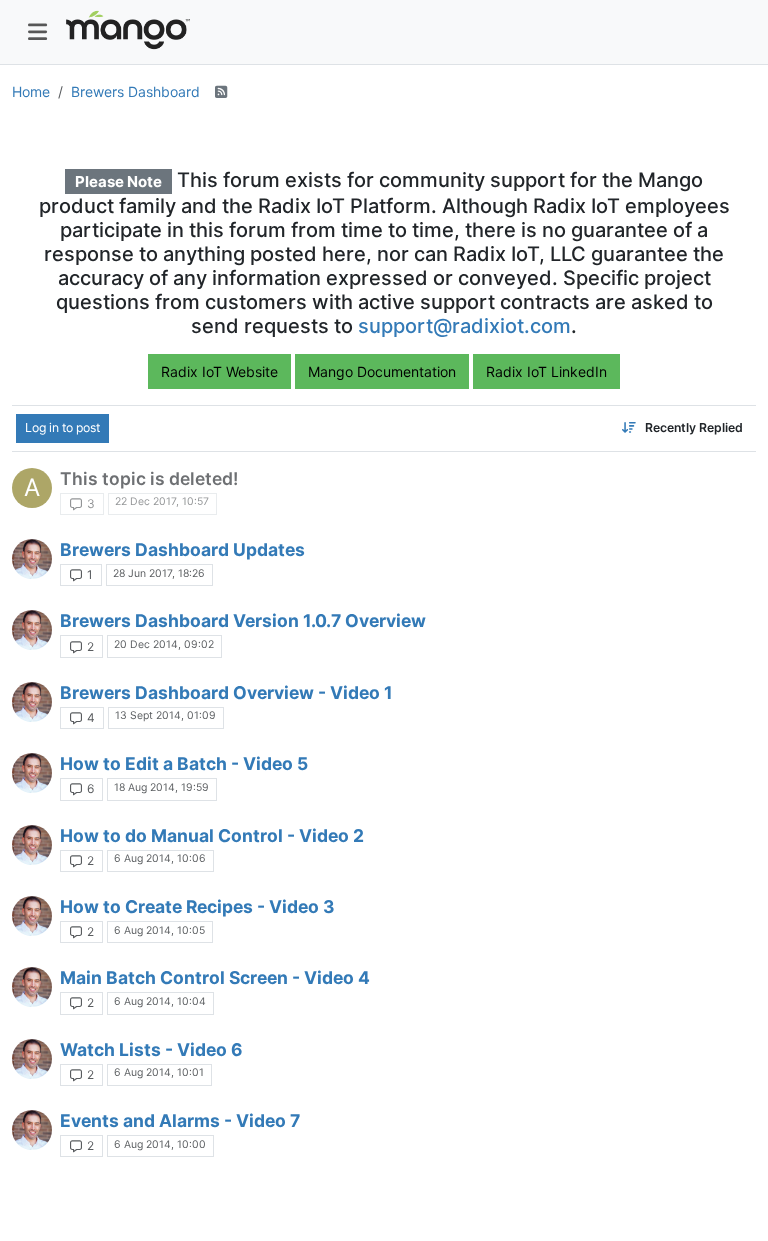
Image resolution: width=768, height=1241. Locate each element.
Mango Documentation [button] (382, 371)
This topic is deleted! (149, 478)
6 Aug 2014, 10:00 (160, 1144)
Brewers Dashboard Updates (182, 549)
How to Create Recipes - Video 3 (197, 906)
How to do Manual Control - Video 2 (212, 835)
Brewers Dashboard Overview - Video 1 (226, 692)
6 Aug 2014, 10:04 (160, 1001)
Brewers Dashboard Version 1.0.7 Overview (243, 620)
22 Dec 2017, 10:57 (162, 501)
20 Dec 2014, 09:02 (164, 644)
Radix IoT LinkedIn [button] (546, 371)
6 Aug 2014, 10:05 (159, 930)
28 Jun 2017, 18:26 (159, 573)
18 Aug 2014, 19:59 (161, 787)
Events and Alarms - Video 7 (180, 1120)
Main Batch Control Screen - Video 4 (215, 977)
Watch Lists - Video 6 (151, 1049)
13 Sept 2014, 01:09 (165, 715)
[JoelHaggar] (32, 559)
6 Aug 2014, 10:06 (160, 858)
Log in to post (62, 427)
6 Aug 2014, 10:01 (159, 1072)
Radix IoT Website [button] (219, 371)
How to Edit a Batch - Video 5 (184, 763)
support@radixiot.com (464, 326)
